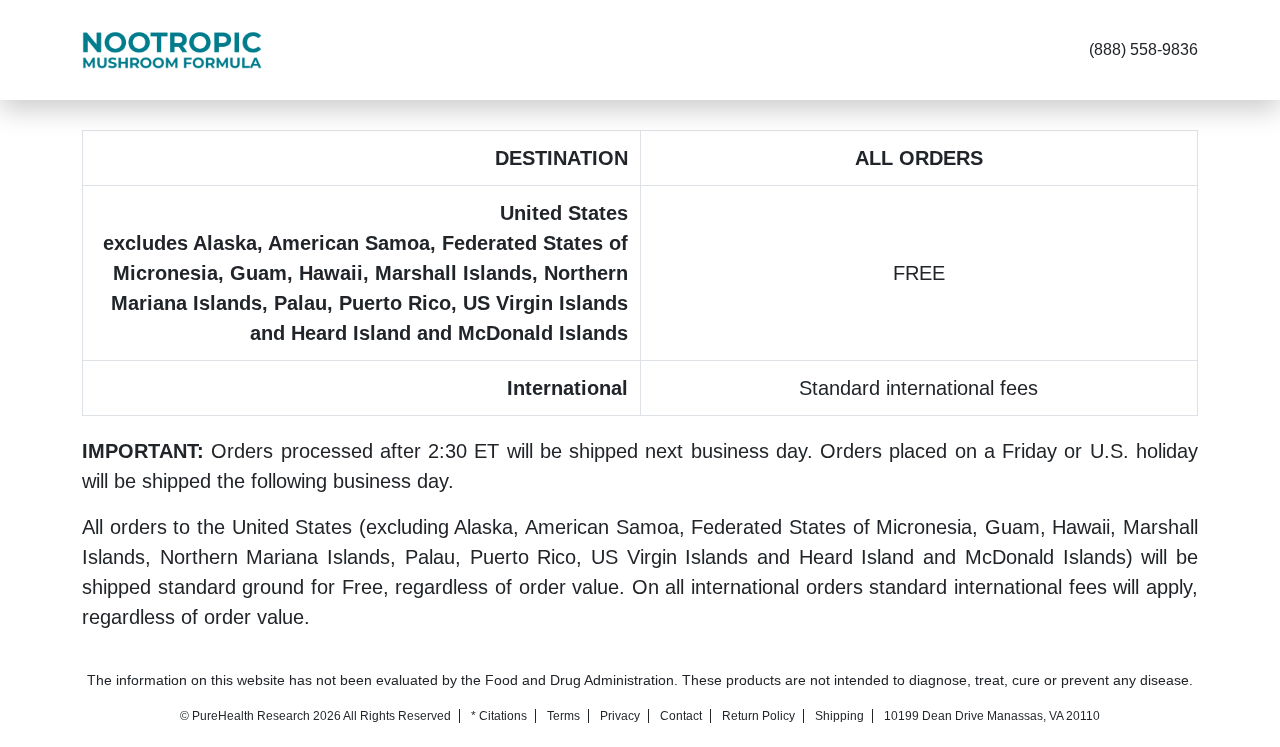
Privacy (620, 716)
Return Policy (758, 716)
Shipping (839, 716)
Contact (681, 716)
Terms (563, 716)
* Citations (499, 716)
